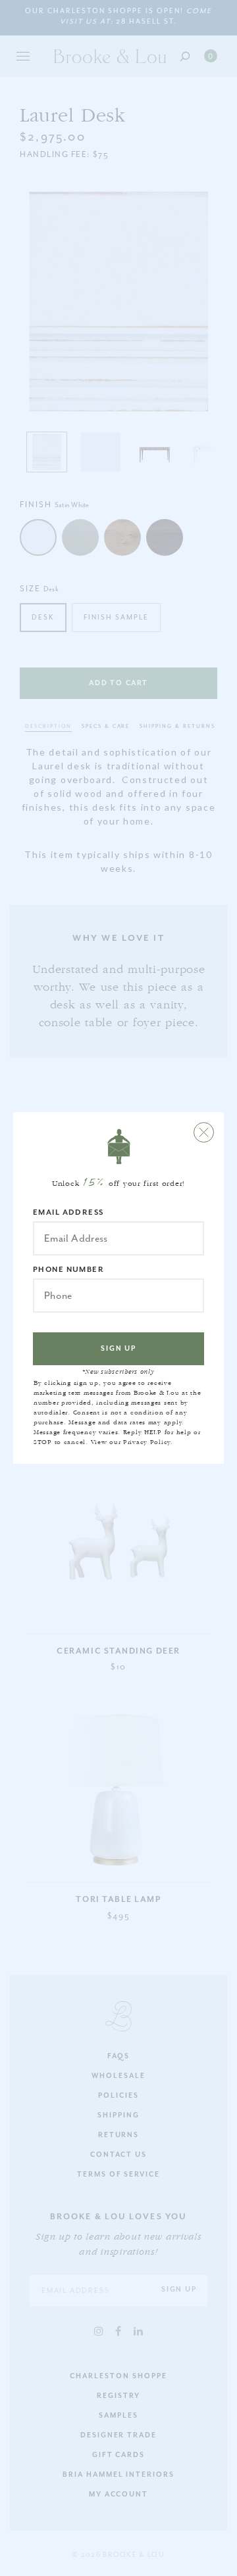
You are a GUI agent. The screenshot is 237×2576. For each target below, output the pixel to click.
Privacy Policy (147, 1442)
